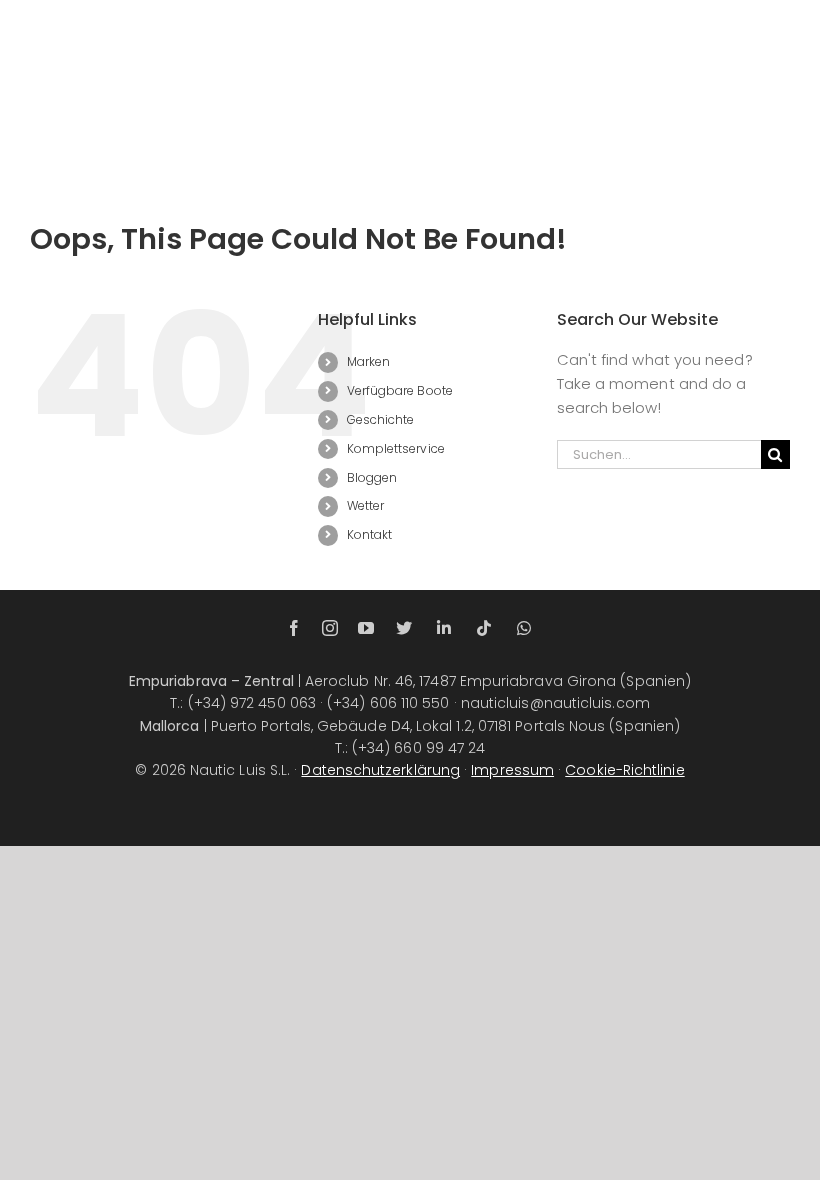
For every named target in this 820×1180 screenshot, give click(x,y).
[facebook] (294, 628)
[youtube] (366, 628)
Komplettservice (396, 448)
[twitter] (404, 628)
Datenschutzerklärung (380, 770)
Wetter (365, 505)
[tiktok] (484, 628)
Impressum (512, 770)
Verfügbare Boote (400, 390)
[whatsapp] (524, 628)
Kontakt (370, 534)
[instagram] (330, 628)
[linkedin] (444, 628)
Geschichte (381, 419)
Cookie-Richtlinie (624, 770)
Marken (368, 361)
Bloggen (372, 477)
